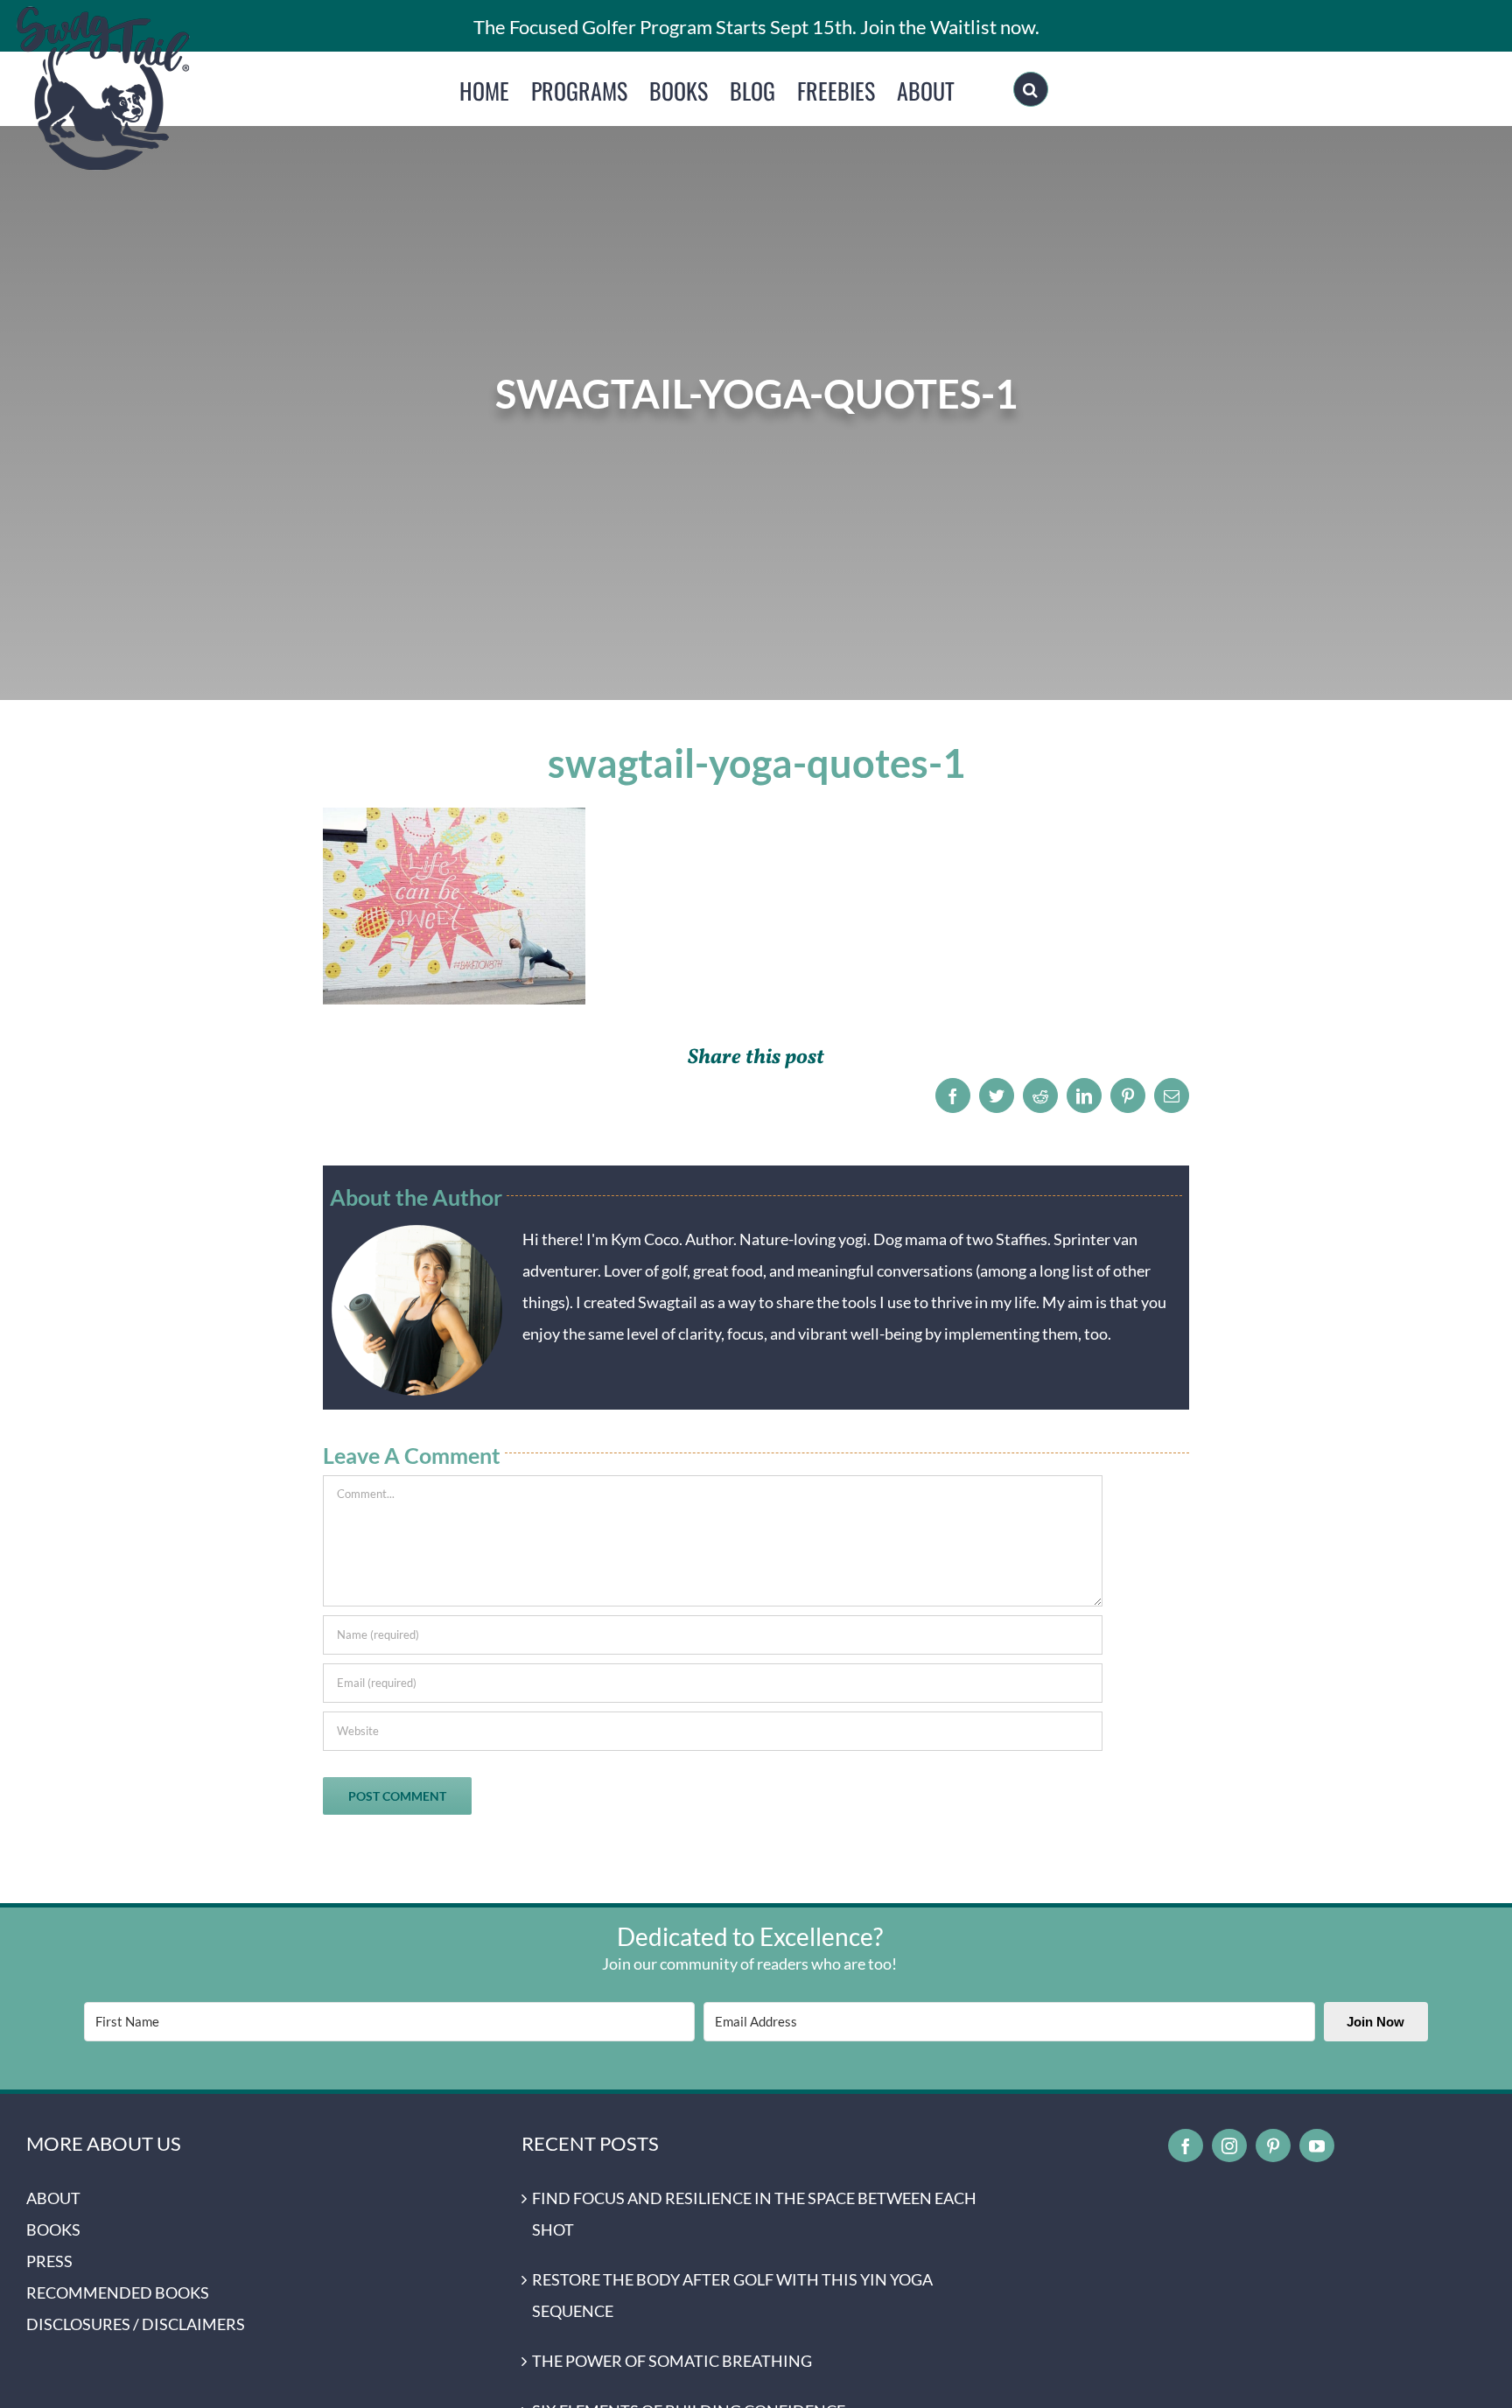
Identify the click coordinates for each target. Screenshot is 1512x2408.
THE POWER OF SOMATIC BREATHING (672, 2361)
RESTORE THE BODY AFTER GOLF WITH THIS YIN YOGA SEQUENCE (732, 2295)
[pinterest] (1273, 2145)
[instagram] (1229, 2145)
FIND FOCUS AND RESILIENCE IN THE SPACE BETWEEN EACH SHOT (754, 2214)
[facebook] (1186, 2145)
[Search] (1031, 89)
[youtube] (1317, 2145)
